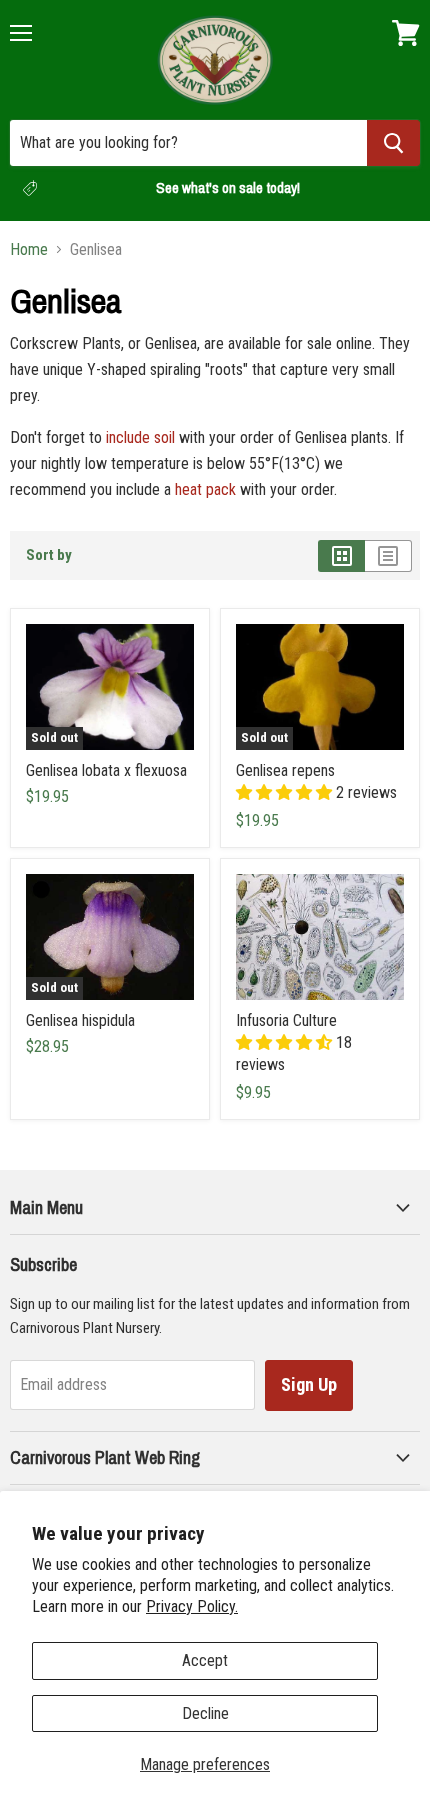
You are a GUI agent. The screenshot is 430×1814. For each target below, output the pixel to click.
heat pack (205, 489)
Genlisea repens (285, 770)
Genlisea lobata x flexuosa (106, 770)
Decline (205, 1713)
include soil (140, 437)
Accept (205, 1660)
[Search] (393, 143)
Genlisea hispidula (80, 1020)
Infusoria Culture (286, 1020)
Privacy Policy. (192, 1606)
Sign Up (309, 1384)
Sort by (49, 555)
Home (29, 250)
